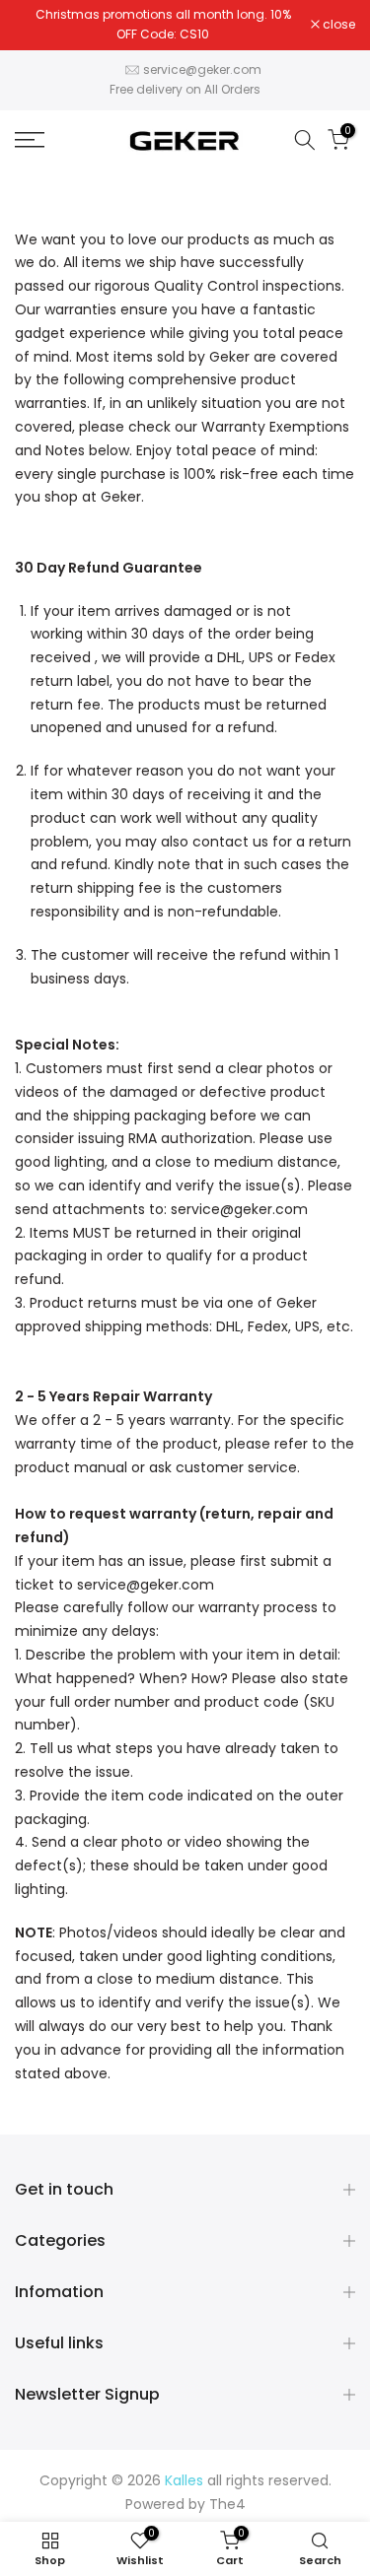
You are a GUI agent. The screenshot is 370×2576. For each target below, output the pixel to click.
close (337, 25)
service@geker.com (202, 69)
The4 (227, 2504)
